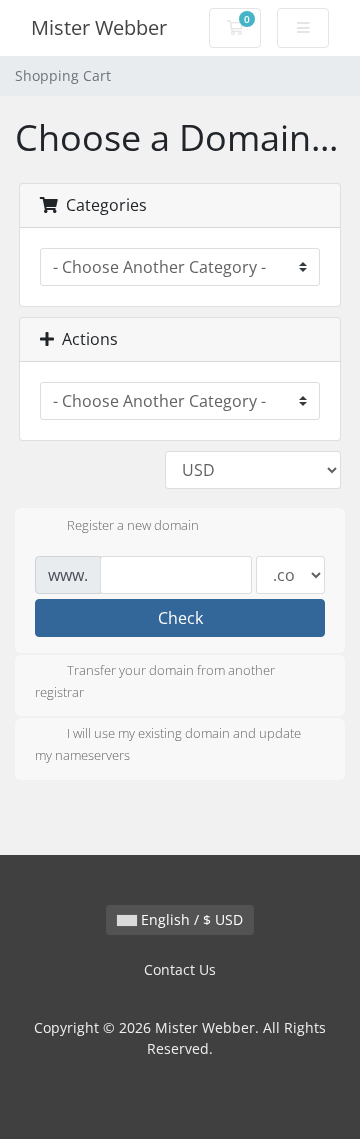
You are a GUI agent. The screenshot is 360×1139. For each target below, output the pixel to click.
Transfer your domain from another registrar (155, 681)
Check (180, 618)
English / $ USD (190, 919)
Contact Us (180, 969)
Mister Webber (99, 27)
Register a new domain (133, 525)
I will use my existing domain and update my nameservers (168, 745)
